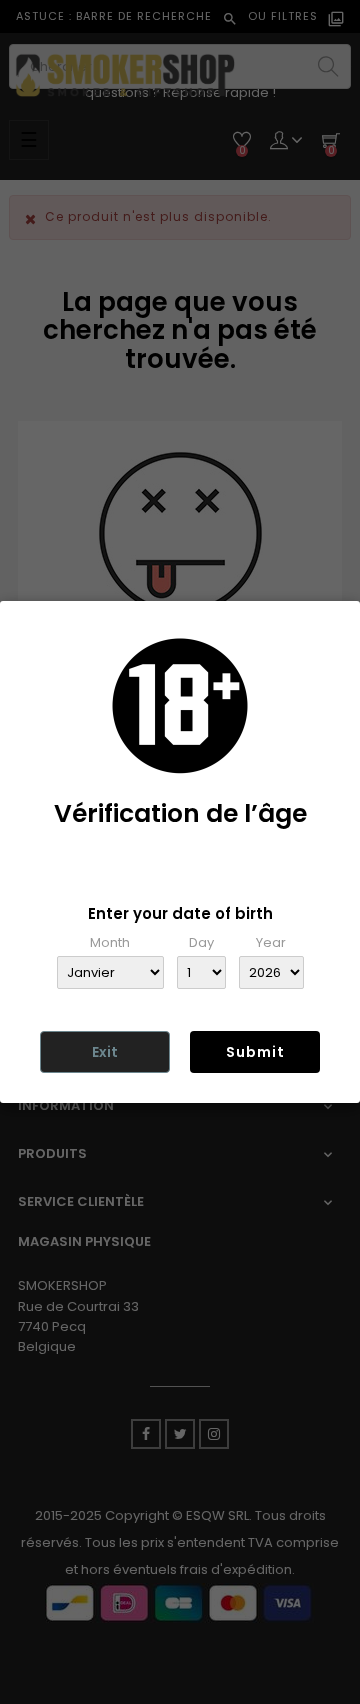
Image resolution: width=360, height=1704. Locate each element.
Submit (255, 1052)
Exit (105, 1052)
